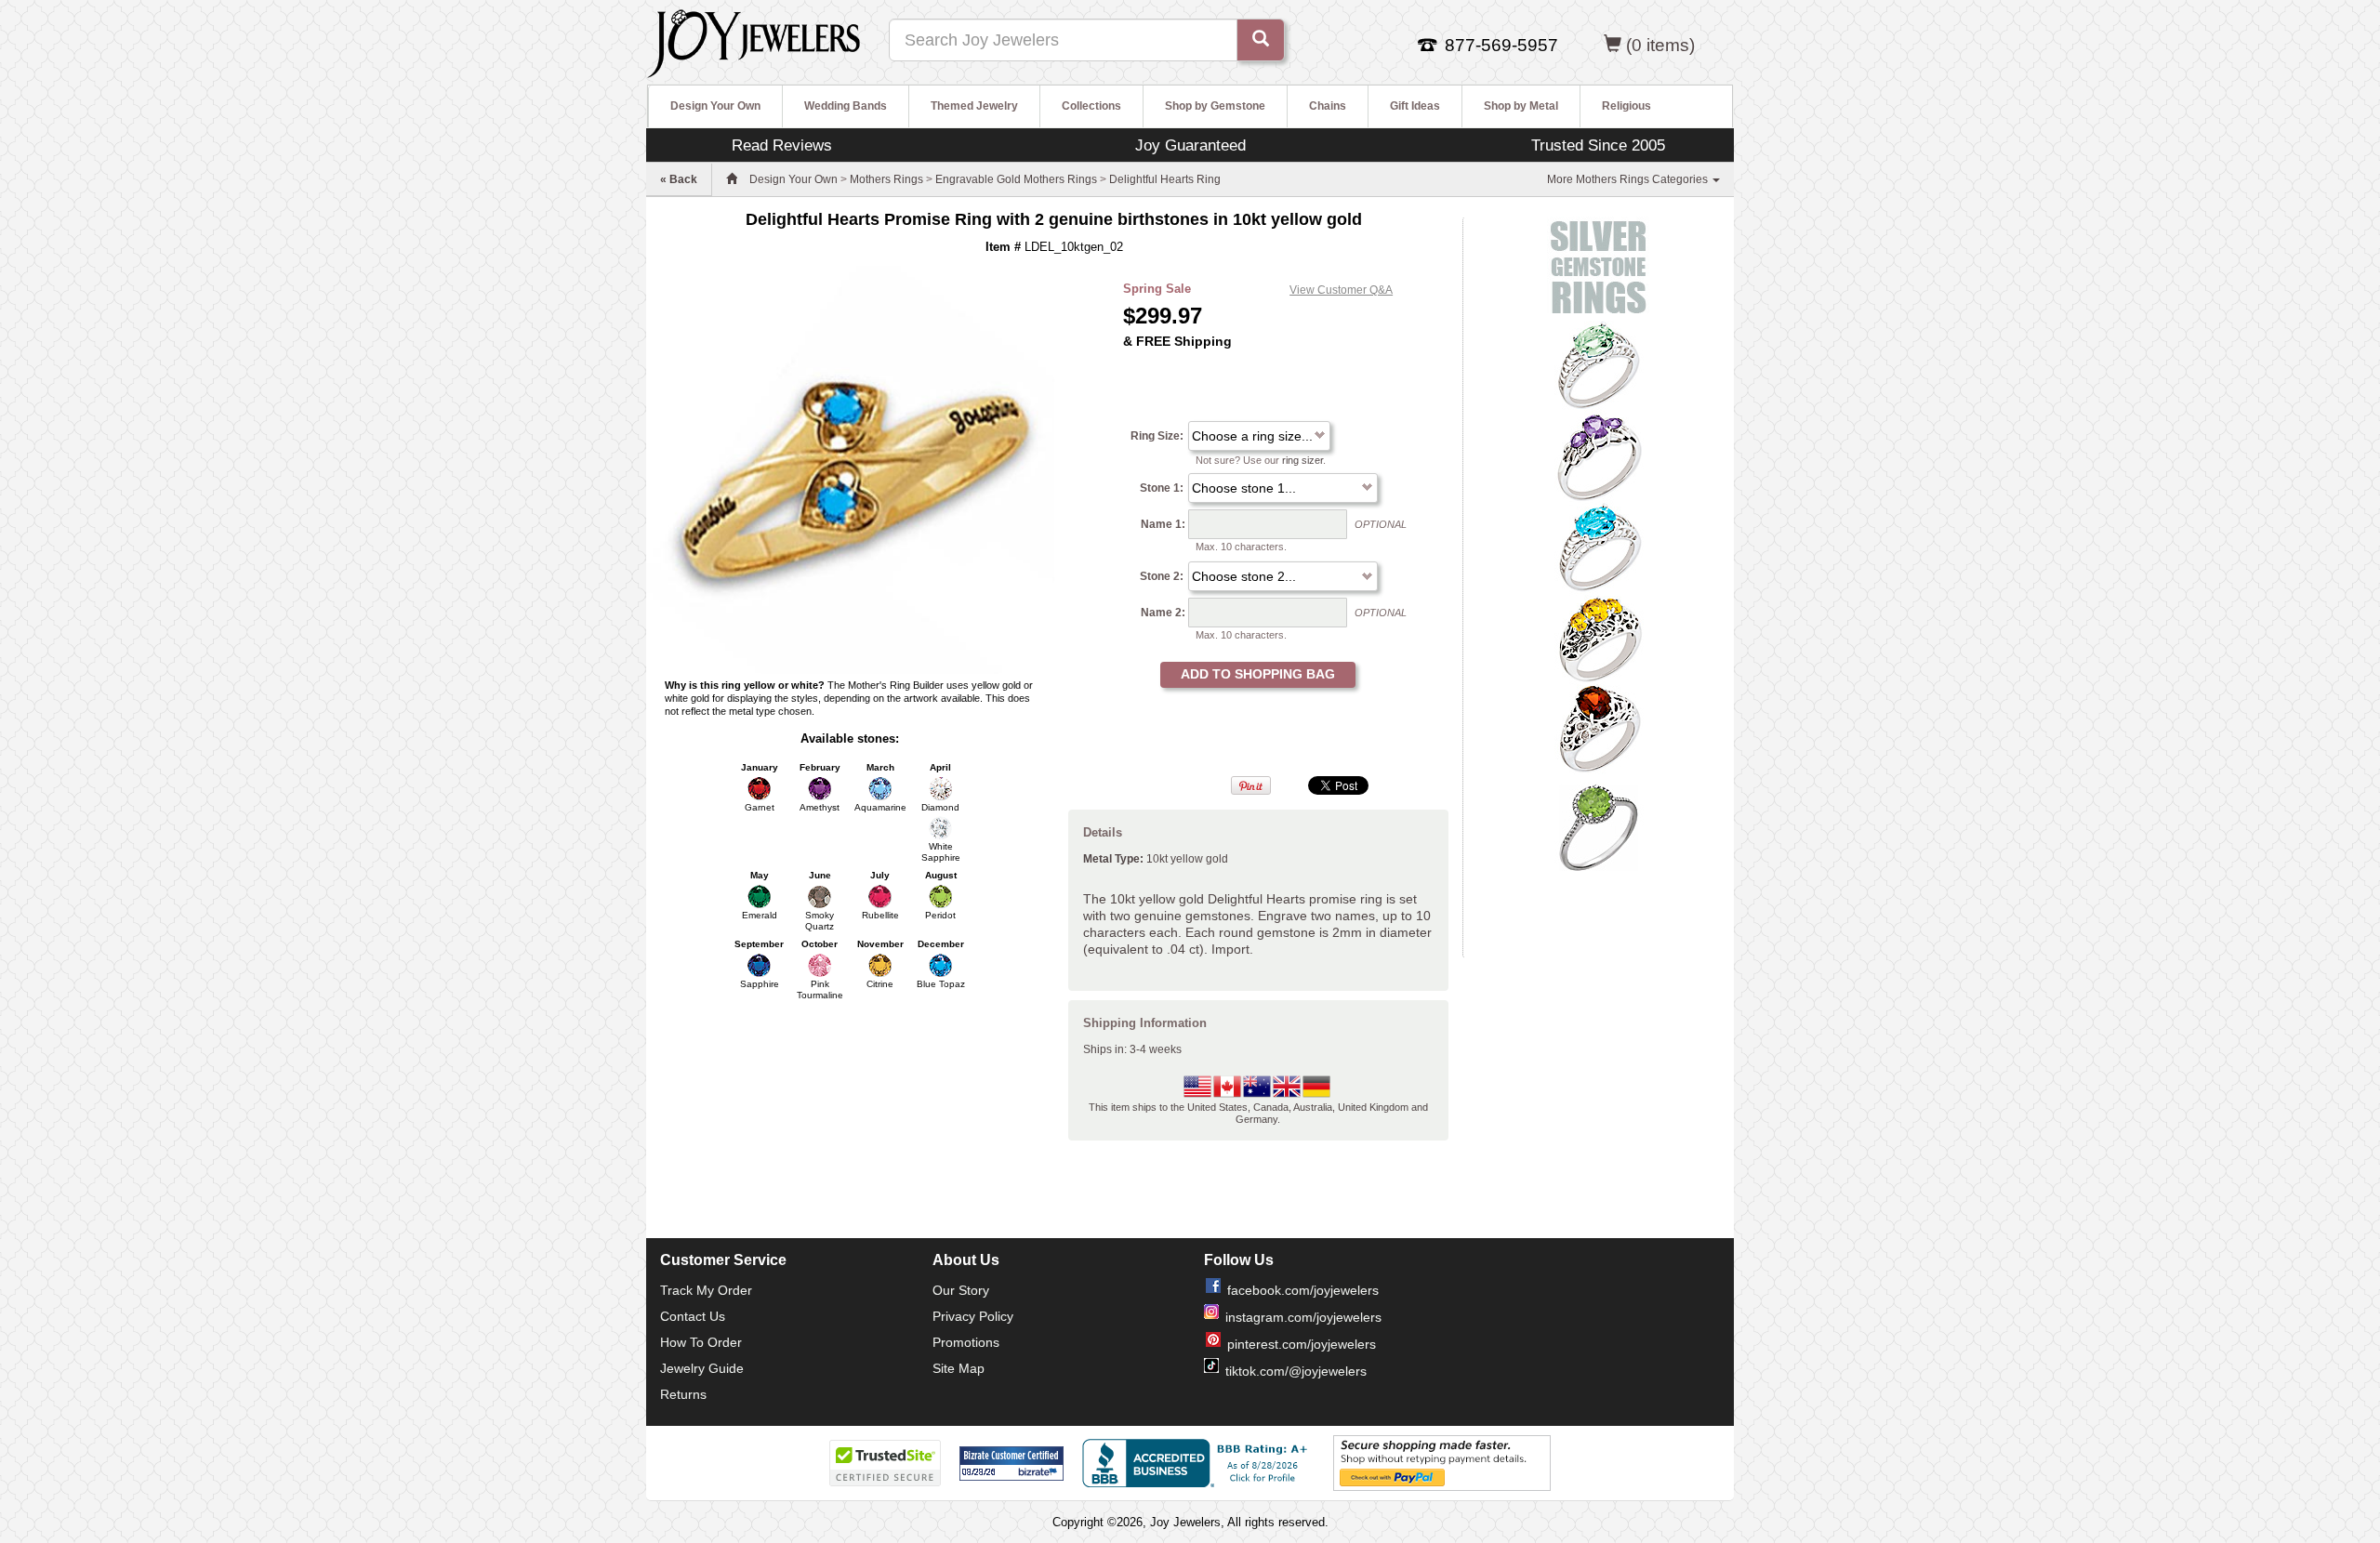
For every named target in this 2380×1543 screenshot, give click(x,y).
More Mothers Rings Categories (1629, 179)
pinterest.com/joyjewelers (1302, 1344)
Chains (1328, 106)
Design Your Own (715, 106)
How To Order (701, 1342)
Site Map (959, 1368)
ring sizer (1302, 460)
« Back (679, 179)
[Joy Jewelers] (754, 41)
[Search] (1261, 40)
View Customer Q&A (1341, 290)
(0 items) (1660, 45)
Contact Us (693, 1316)
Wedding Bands (846, 106)
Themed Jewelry (974, 106)
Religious (1626, 106)
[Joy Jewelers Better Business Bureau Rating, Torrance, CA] (1198, 1463)
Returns (683, 1394)
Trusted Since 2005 (1598, 145)
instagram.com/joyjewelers (1303, 1317)
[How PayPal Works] (1442, 1462)
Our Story (961, 1290)
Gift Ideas (1415, 106)
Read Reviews (782, 145)
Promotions (966, 1342)
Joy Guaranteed (1190, 145)
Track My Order (706, 1290)
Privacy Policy (973, 1316)
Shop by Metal (1521, 106)
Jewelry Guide (702, 1368)
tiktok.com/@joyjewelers (1296, 1371)
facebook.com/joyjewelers (1303, 1290)
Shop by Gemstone (1215, 106)
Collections (1091, 106)
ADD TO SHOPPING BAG (1258, 674)
